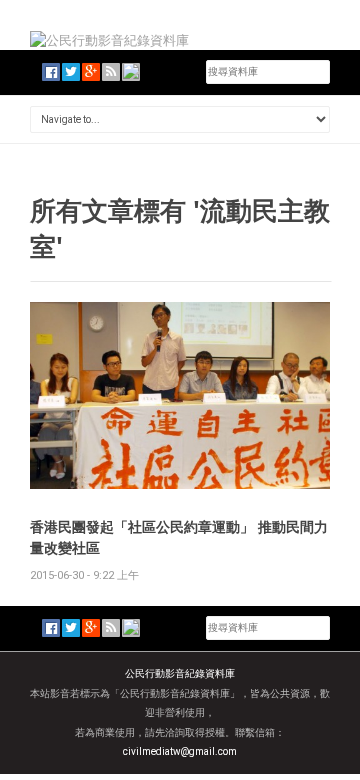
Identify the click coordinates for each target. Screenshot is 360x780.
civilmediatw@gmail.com (180, 751)
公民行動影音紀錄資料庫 (180, 673)
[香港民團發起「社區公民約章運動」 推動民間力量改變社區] (180, 394)
